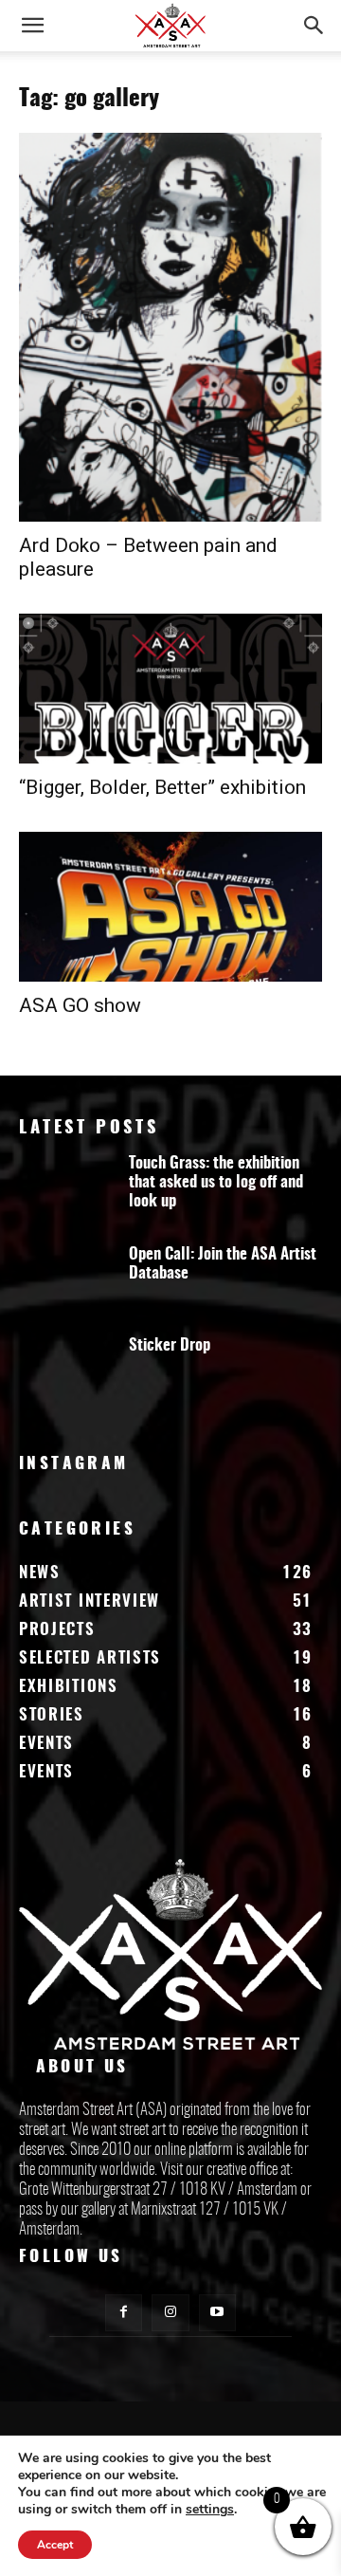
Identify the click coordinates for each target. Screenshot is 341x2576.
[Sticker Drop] (66, 1373)
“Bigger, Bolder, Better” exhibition (162, 787)
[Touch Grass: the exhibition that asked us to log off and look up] (66, 1191)
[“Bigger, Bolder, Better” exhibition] (170, 689)
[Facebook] (124, 2313)
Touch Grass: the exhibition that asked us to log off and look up (216, 1182)
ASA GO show (80, 1005)
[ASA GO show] (170, 907)
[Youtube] (217, 2313)
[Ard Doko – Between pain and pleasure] (170, 327)
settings (210, 2510)
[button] (32, 26)
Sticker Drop (170, 1345)
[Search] (314, 26)
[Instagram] (170, 2313)
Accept (55, 2545)
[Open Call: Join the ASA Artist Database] (66, 1282)
